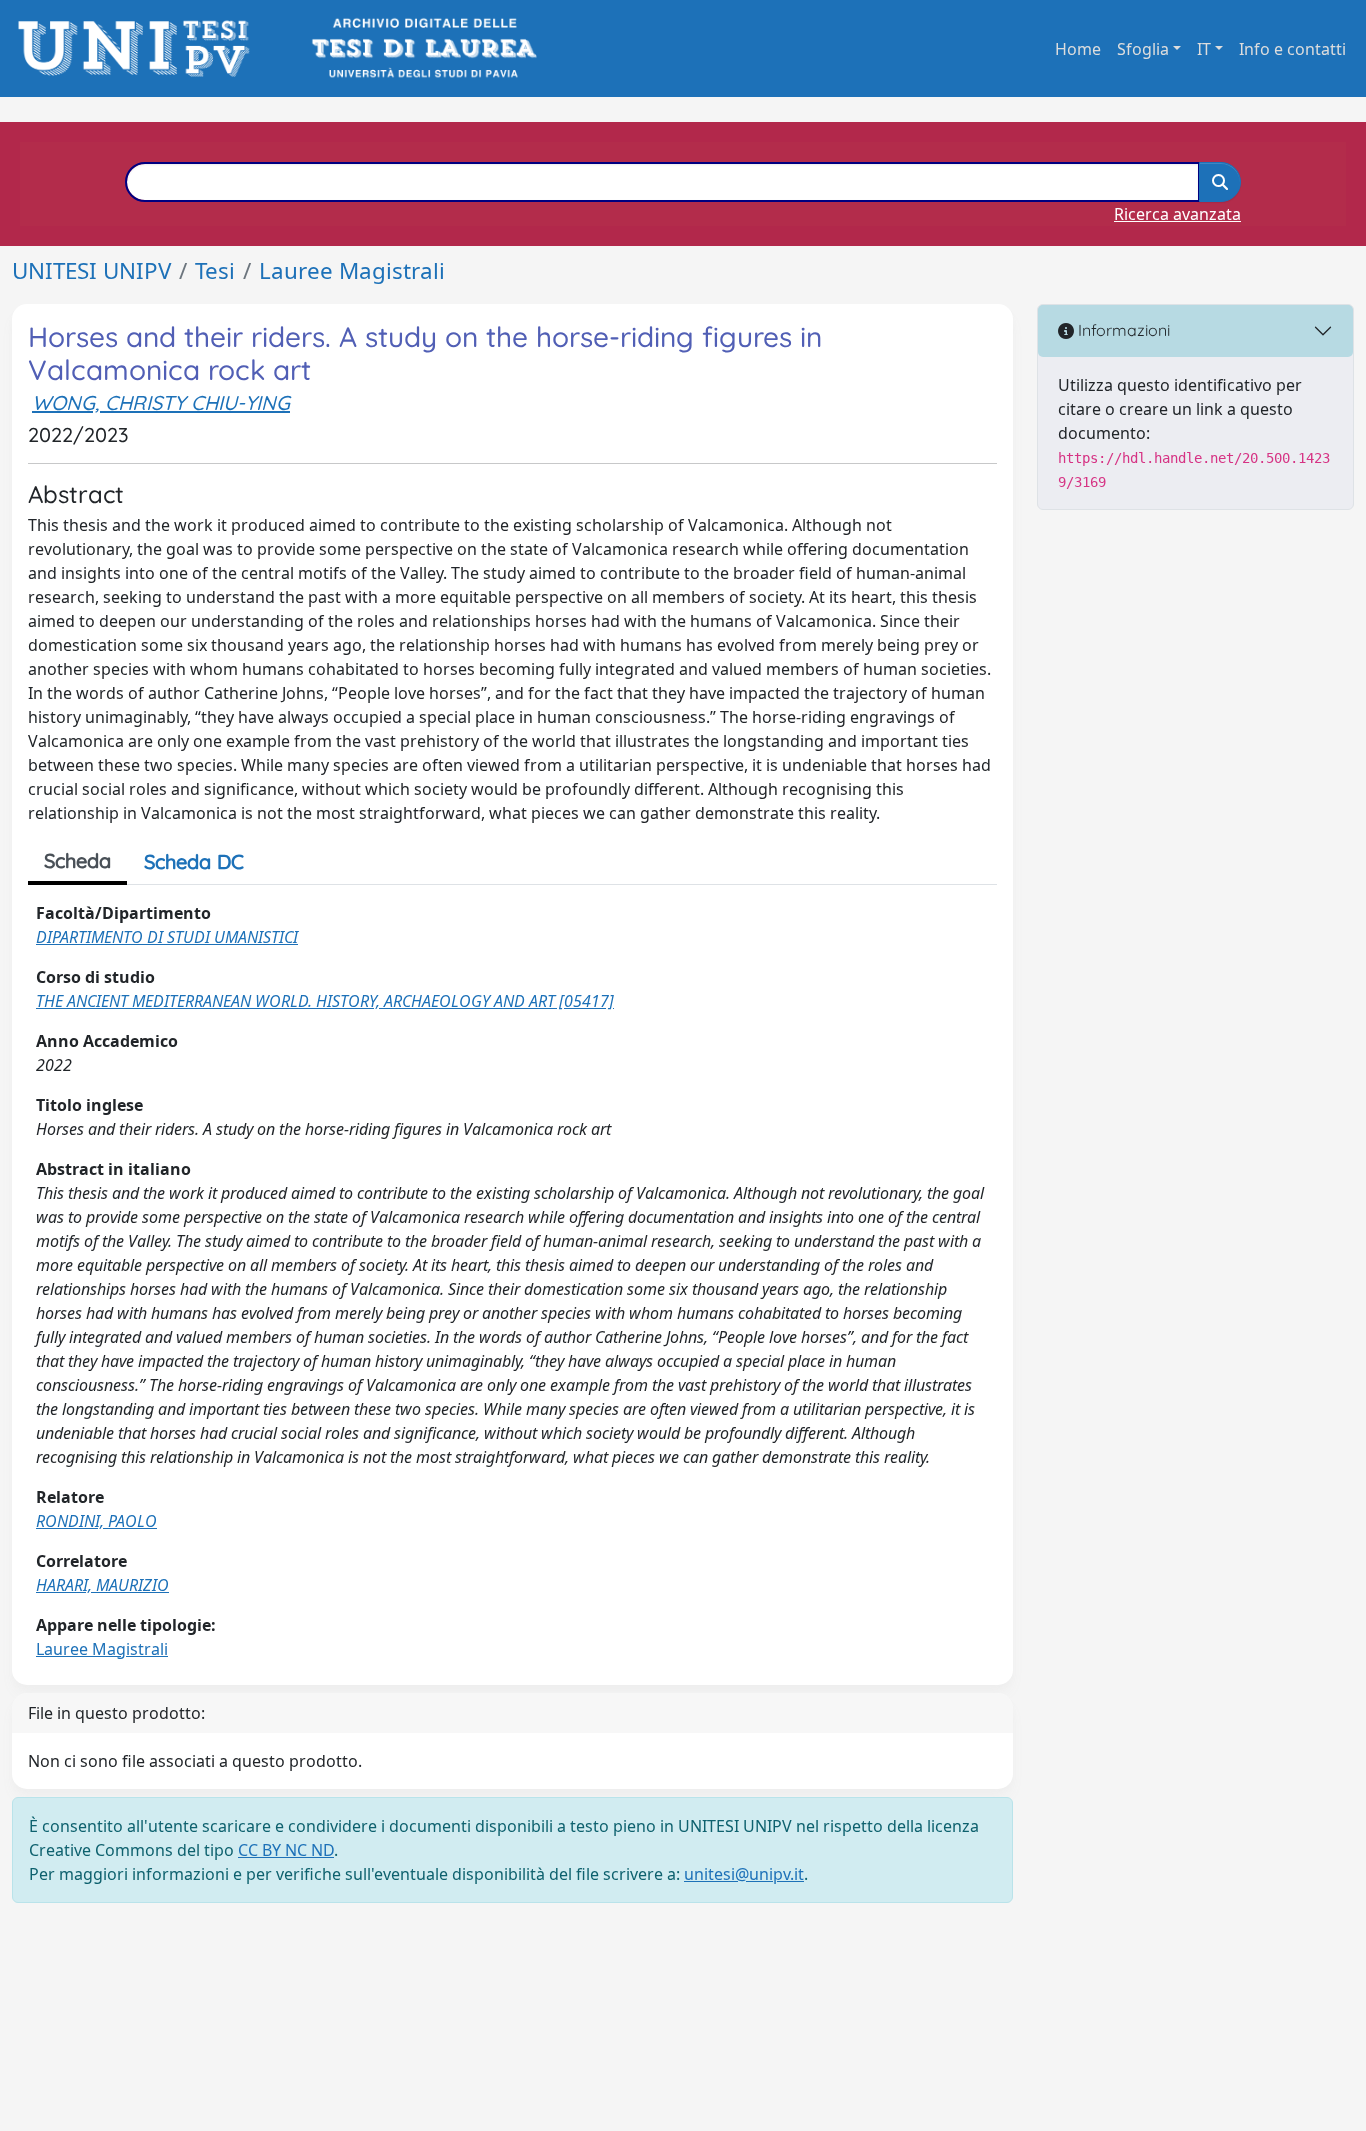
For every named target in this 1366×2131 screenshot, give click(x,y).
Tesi (215, 270)
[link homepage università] (422, 48)
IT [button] (1204, 49)
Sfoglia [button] (1143, 49)
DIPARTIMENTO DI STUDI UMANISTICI (167, 937)
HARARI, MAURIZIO (102, 1585)
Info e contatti (1292, 49)
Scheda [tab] (77, 860)
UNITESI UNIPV (91, 270)
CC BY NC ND (286, 1850)
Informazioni (1122, 330)
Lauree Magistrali (352, 270)
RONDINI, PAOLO (96, 1521)
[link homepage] (139, 48)
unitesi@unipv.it (744, 1874)
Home (1078, 49)
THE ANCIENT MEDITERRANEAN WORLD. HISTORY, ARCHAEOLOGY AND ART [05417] (325, 1001)
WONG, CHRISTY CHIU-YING (161, 402)
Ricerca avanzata (1177, 214)
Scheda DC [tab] (194, 861)
